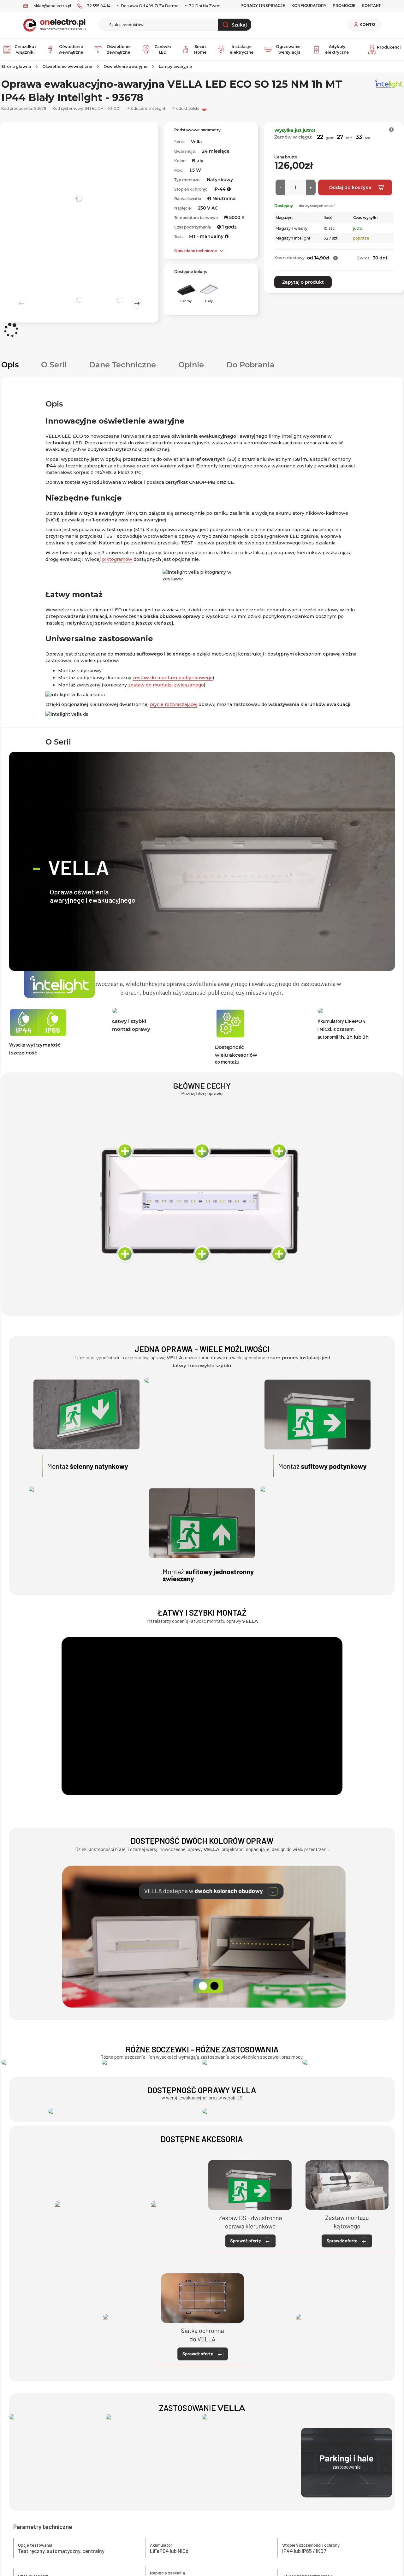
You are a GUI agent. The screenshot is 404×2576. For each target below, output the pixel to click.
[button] (392, 130)
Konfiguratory (309, 6)
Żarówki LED (163, 49)
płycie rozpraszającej (174, 704)
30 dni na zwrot (205, 6)
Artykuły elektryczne (337, 49)
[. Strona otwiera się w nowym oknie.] (51, 2062)
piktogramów (117, 559)
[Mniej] (280, 187)
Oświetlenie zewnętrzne (119, 49)
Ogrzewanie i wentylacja (289, 49)
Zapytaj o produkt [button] (303, 282)
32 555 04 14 (99, 6)
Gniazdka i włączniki (25, 49)
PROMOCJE (344, 6)
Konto (367, 25)
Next (137, 303)
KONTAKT (371, 6)
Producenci (389, 47)
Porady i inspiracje (263, 6)
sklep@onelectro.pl (53, 6)
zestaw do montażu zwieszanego (166, 685)
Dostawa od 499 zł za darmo (149, 6)
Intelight (157, 108)
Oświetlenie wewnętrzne (71, 49)
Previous (21, 303)
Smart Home (200, 49)
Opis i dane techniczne (196, 251)
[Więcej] (311, 187)
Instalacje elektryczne (242, 49)
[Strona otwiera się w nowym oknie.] (125, 2111)
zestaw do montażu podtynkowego (173, 678)
